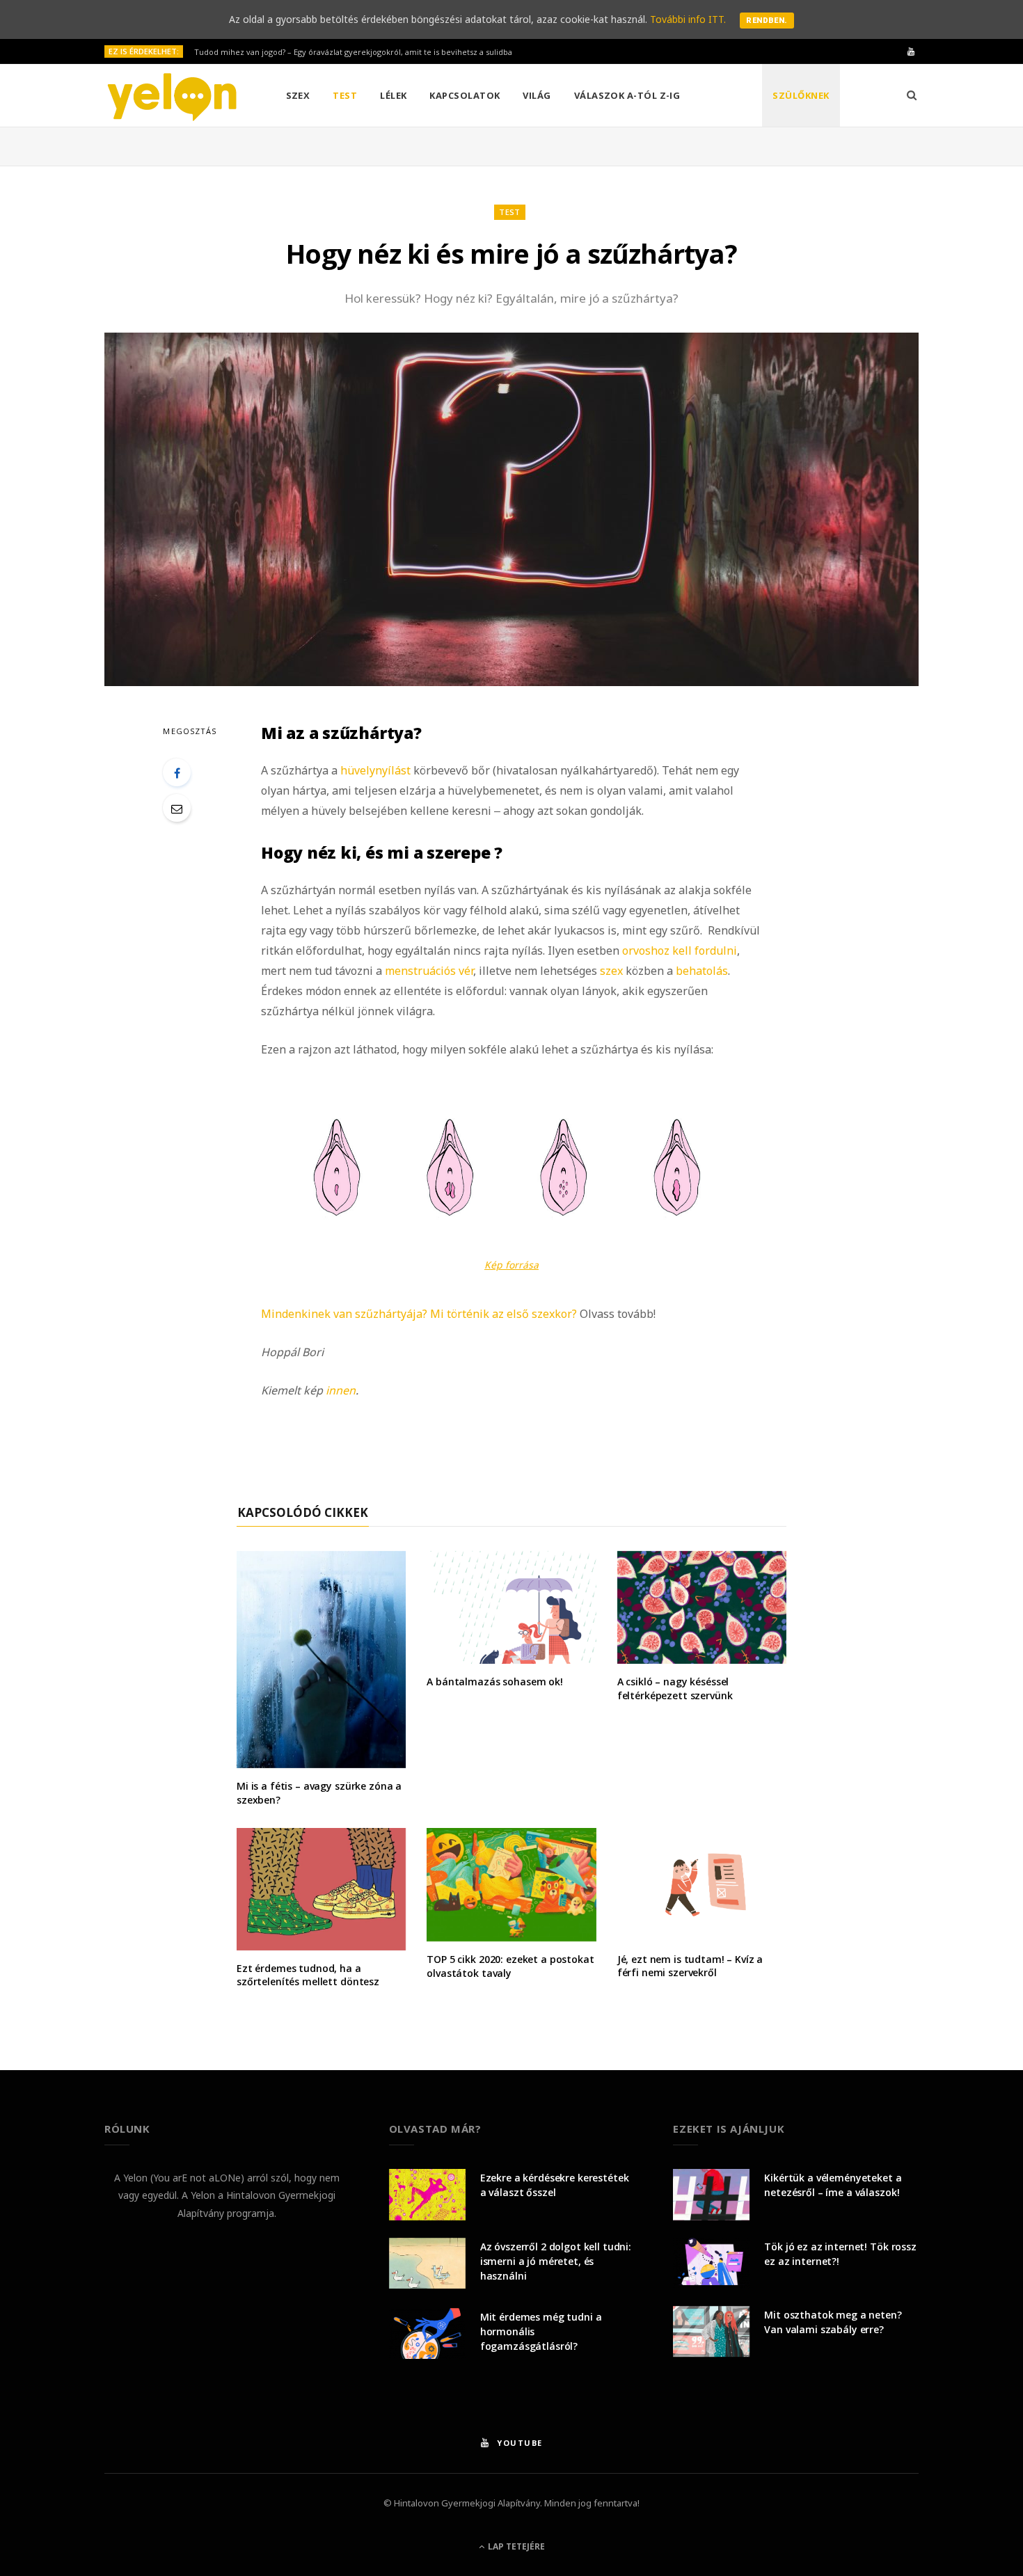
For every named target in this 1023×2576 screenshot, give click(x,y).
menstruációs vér (429, 971)
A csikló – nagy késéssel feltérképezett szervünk (675, 1688)
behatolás (702, 971)
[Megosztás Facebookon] (177, 772)
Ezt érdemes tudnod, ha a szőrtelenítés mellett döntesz (308, 1975)
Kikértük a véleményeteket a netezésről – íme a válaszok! (833, 2185)
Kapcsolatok (465, 95)
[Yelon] (173, 96)
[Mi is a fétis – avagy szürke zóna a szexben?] (321, 1660)
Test (345, 95)
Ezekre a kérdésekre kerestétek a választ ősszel (555, 2185)
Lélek (393, 95)
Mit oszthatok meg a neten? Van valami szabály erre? (833, 2322)
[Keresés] (912, 95)
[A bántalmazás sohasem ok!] (511, 1608)
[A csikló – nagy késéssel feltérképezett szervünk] (702, 1608)
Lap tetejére (515, 2546)
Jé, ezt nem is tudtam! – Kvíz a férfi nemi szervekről (690, 1966)
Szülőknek (801, 95)
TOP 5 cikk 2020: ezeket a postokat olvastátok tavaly (510, 1966)
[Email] (177, 808)
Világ (537, 95)
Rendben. (767, 21)
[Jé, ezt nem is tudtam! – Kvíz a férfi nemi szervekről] (702, 1884)
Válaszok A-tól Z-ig (627, 95)
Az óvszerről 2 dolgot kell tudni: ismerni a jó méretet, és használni (556, 2261)
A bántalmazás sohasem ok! (495, 1681)
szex (611, 971)
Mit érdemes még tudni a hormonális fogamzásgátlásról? (541, 2331)
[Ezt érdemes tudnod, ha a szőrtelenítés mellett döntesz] (321, 1889)
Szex (298, 95)
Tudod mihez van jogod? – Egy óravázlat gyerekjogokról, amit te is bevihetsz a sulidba (353, 52)
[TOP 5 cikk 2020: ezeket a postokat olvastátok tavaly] (511, 1885)
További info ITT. (688, 19)
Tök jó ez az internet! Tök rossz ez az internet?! (840, 2254)
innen (341, 1390)
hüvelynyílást (375, 770)
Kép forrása (511, 1265)
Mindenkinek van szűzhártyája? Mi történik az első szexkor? (419, 1314)
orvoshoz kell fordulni (680, 951)
